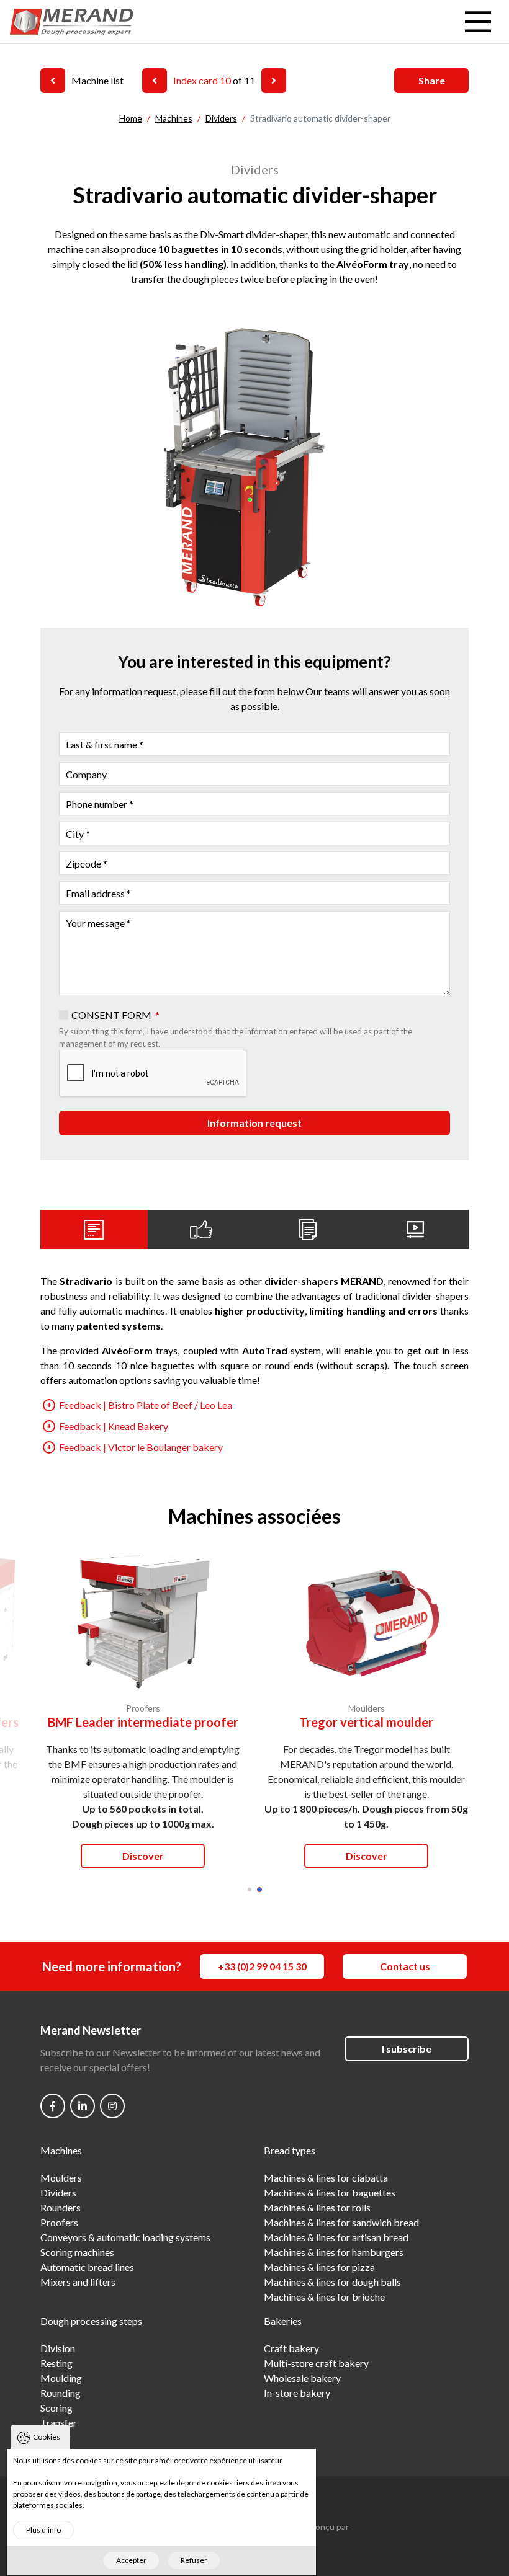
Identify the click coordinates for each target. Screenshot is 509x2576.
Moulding (61, 2378)
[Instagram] (112, 2106)
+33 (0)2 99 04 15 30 (262, 1966)
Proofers (59, 2222)
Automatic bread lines (87, 2267)
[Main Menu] (478, 22)
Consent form (111, 1015)
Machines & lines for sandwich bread (341, 2222)
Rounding (61, 2393)
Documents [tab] (308, 1229)
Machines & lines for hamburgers (334, 2252)
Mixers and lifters (78, 2282)
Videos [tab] (416, 1229)
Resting (56, 2363)
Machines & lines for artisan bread (336, 2237)
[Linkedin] (83, 2106)
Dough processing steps (91, 2321)
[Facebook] (53, 2106)
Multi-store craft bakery (316, 2363)
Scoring (56, 2408)
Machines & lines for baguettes (330, 2192)
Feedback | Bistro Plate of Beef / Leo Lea (146, 1405)
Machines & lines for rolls (317, 2207)
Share (432, 80)
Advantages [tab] (201, 1229)
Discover (143, 1856)
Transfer (59, 2423)
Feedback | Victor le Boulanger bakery (141, 1447)
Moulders (61, 2178)
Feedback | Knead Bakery (114, 1426)
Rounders (61, 2207)
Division (58, 2348)
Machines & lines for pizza (319, 2267)
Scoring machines (77, 2252)
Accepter (131, 2560)
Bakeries (283, 2321)
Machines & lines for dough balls (332, 2282)
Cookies (47, 2437)
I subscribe (407, 2049)
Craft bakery (291, 2348)
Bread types (290, 2150)
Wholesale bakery (302, 2378)
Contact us (405, 1966)
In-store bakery (297, 2393)
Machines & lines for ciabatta (326, 2178)
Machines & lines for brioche (324, 2297)
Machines (61, 2150)
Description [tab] (94, 1229)
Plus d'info (43, 2530)
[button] (250, 1890)
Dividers (58, 2192)
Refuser (194, 2560)
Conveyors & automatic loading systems (125, 2237)
